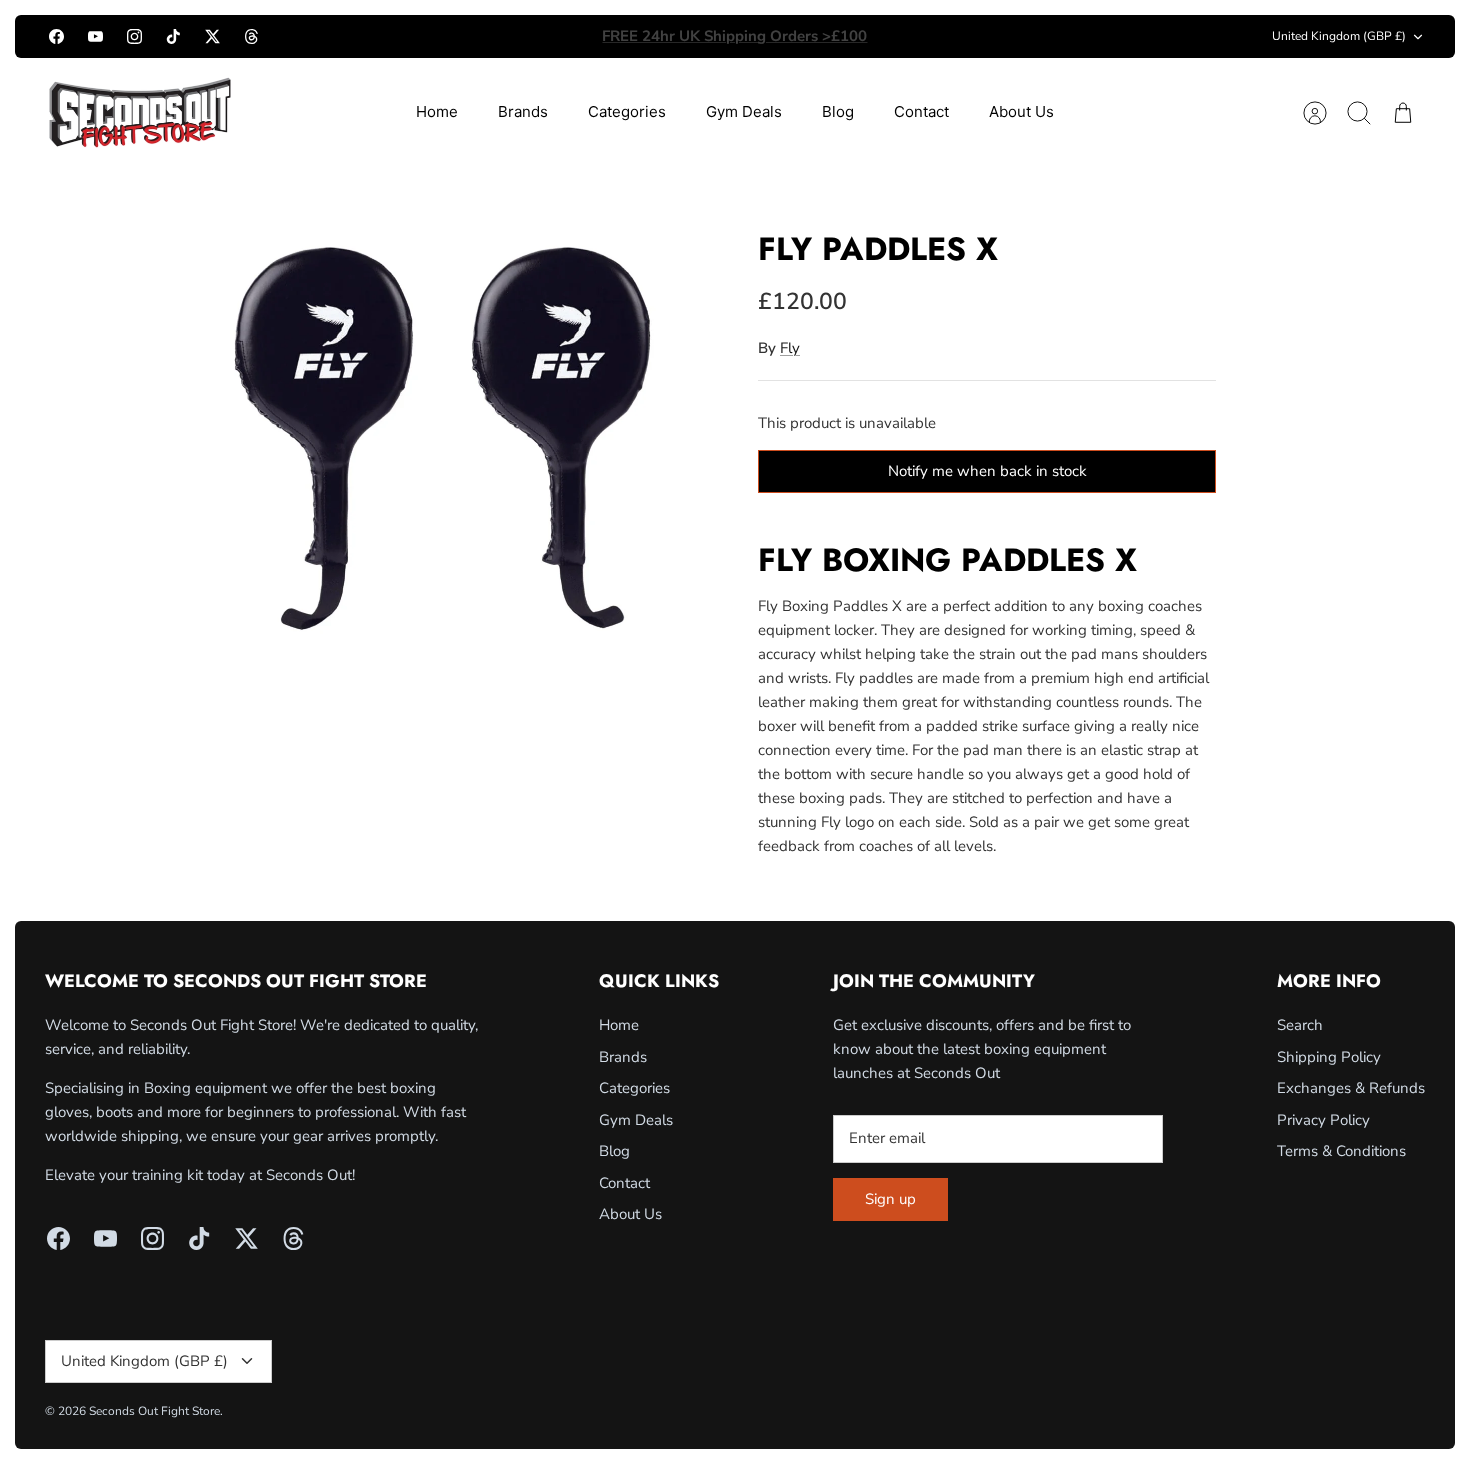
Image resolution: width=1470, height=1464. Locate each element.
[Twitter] (212, 36)
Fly (790, 348)
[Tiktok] (173, 36)
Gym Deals (744, 111)
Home (437, 111)
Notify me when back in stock (987, 471)
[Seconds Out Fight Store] (140, 112)
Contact (921, 111)
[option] (446, 426)
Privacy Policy (1323, 1120)
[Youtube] (95, 36)
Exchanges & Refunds (1351, 1088)
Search (1300, 1025)
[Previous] (508, 37)
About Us (1021, 111)
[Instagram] (134, 36)
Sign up (890, 1199)
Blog (838, 111)
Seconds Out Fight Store (154, 1411)
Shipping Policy (1329, 1057)
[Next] (962, 37)
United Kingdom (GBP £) (1339, 36)
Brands (523, 111)
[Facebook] (56, 36)
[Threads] (251, 36)
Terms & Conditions (1341, 1151)
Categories (627, 111)
